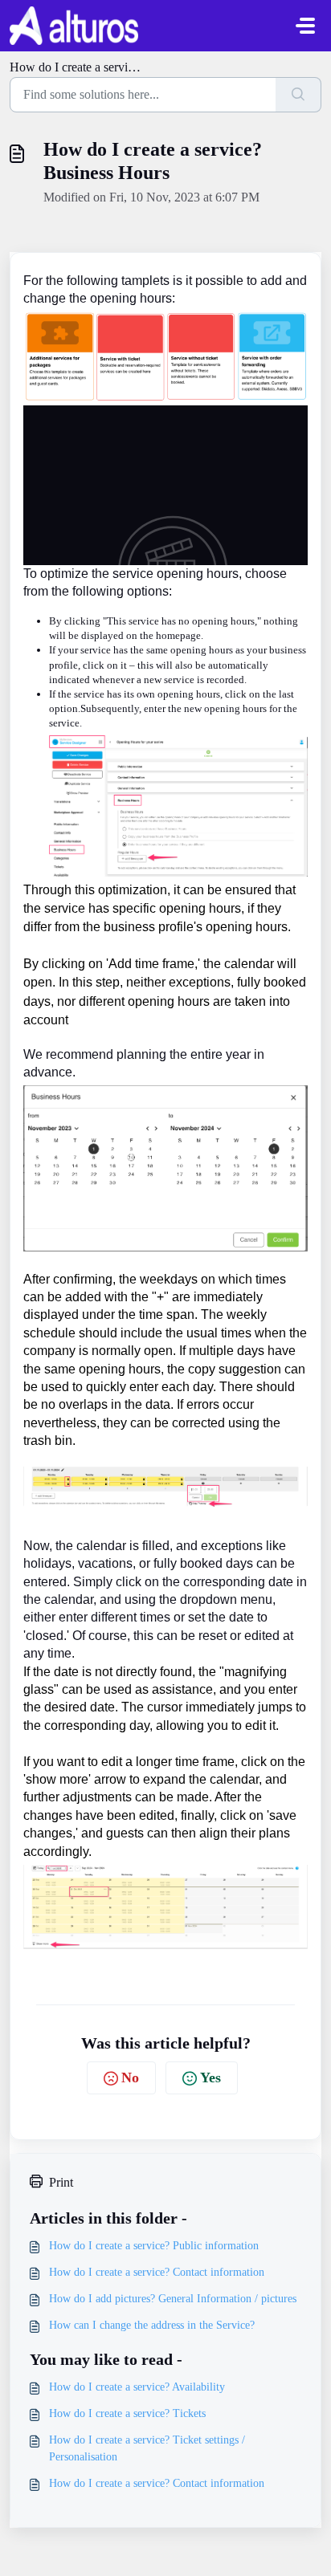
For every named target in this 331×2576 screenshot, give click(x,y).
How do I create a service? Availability (137, 2387)
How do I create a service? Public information (154, 2246)
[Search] (298, 95)
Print (61, 2182)
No (130, 2077)
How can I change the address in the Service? (152, 2325)
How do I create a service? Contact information (157, 2272)
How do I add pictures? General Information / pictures (173, 2299)
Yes (210, 2077)
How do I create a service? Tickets (127, 2413)
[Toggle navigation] (305, 26)
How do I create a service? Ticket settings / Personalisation (147, 2448)
